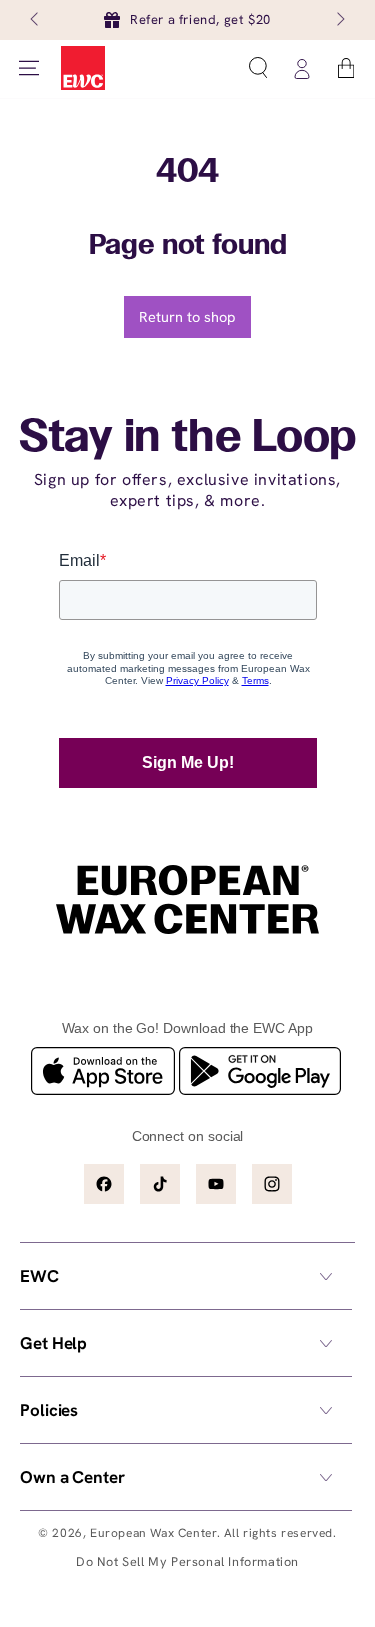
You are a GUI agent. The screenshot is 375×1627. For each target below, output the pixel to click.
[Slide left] (36, 20)
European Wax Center (153, 1533)
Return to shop (187, 316)
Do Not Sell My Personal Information (187, 1561)
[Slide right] (339, 20)
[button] (258, 68)
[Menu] (29, 68)
